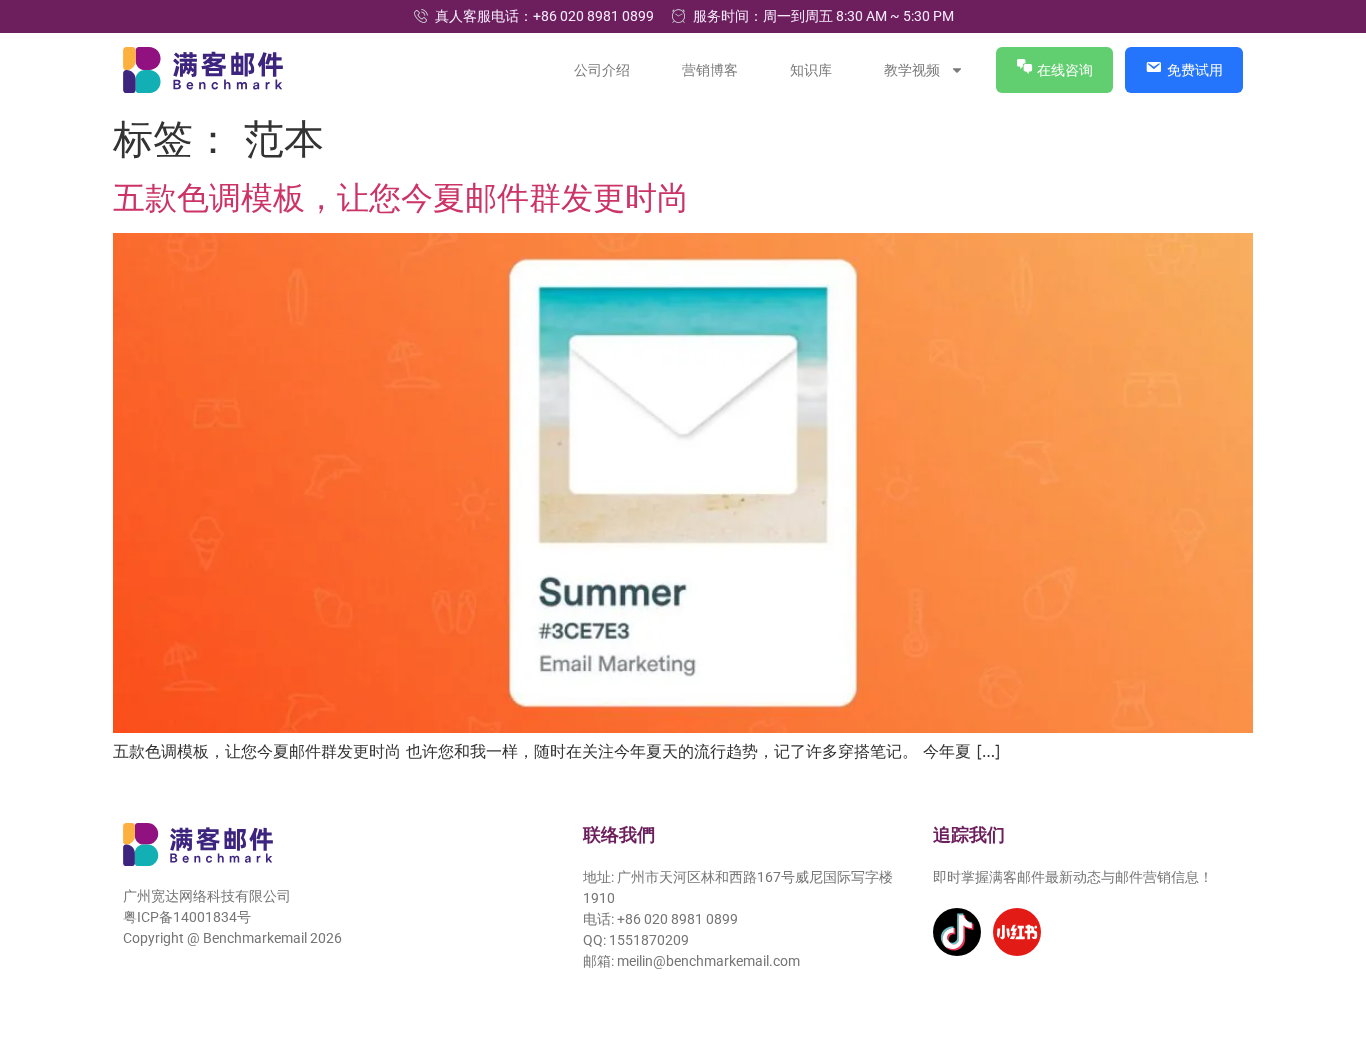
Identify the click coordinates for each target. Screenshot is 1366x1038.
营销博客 (711, 70)
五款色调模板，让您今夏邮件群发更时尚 (401, 197)
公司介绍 (603, 70)
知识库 (812, 70)
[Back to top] (1323, 931)
